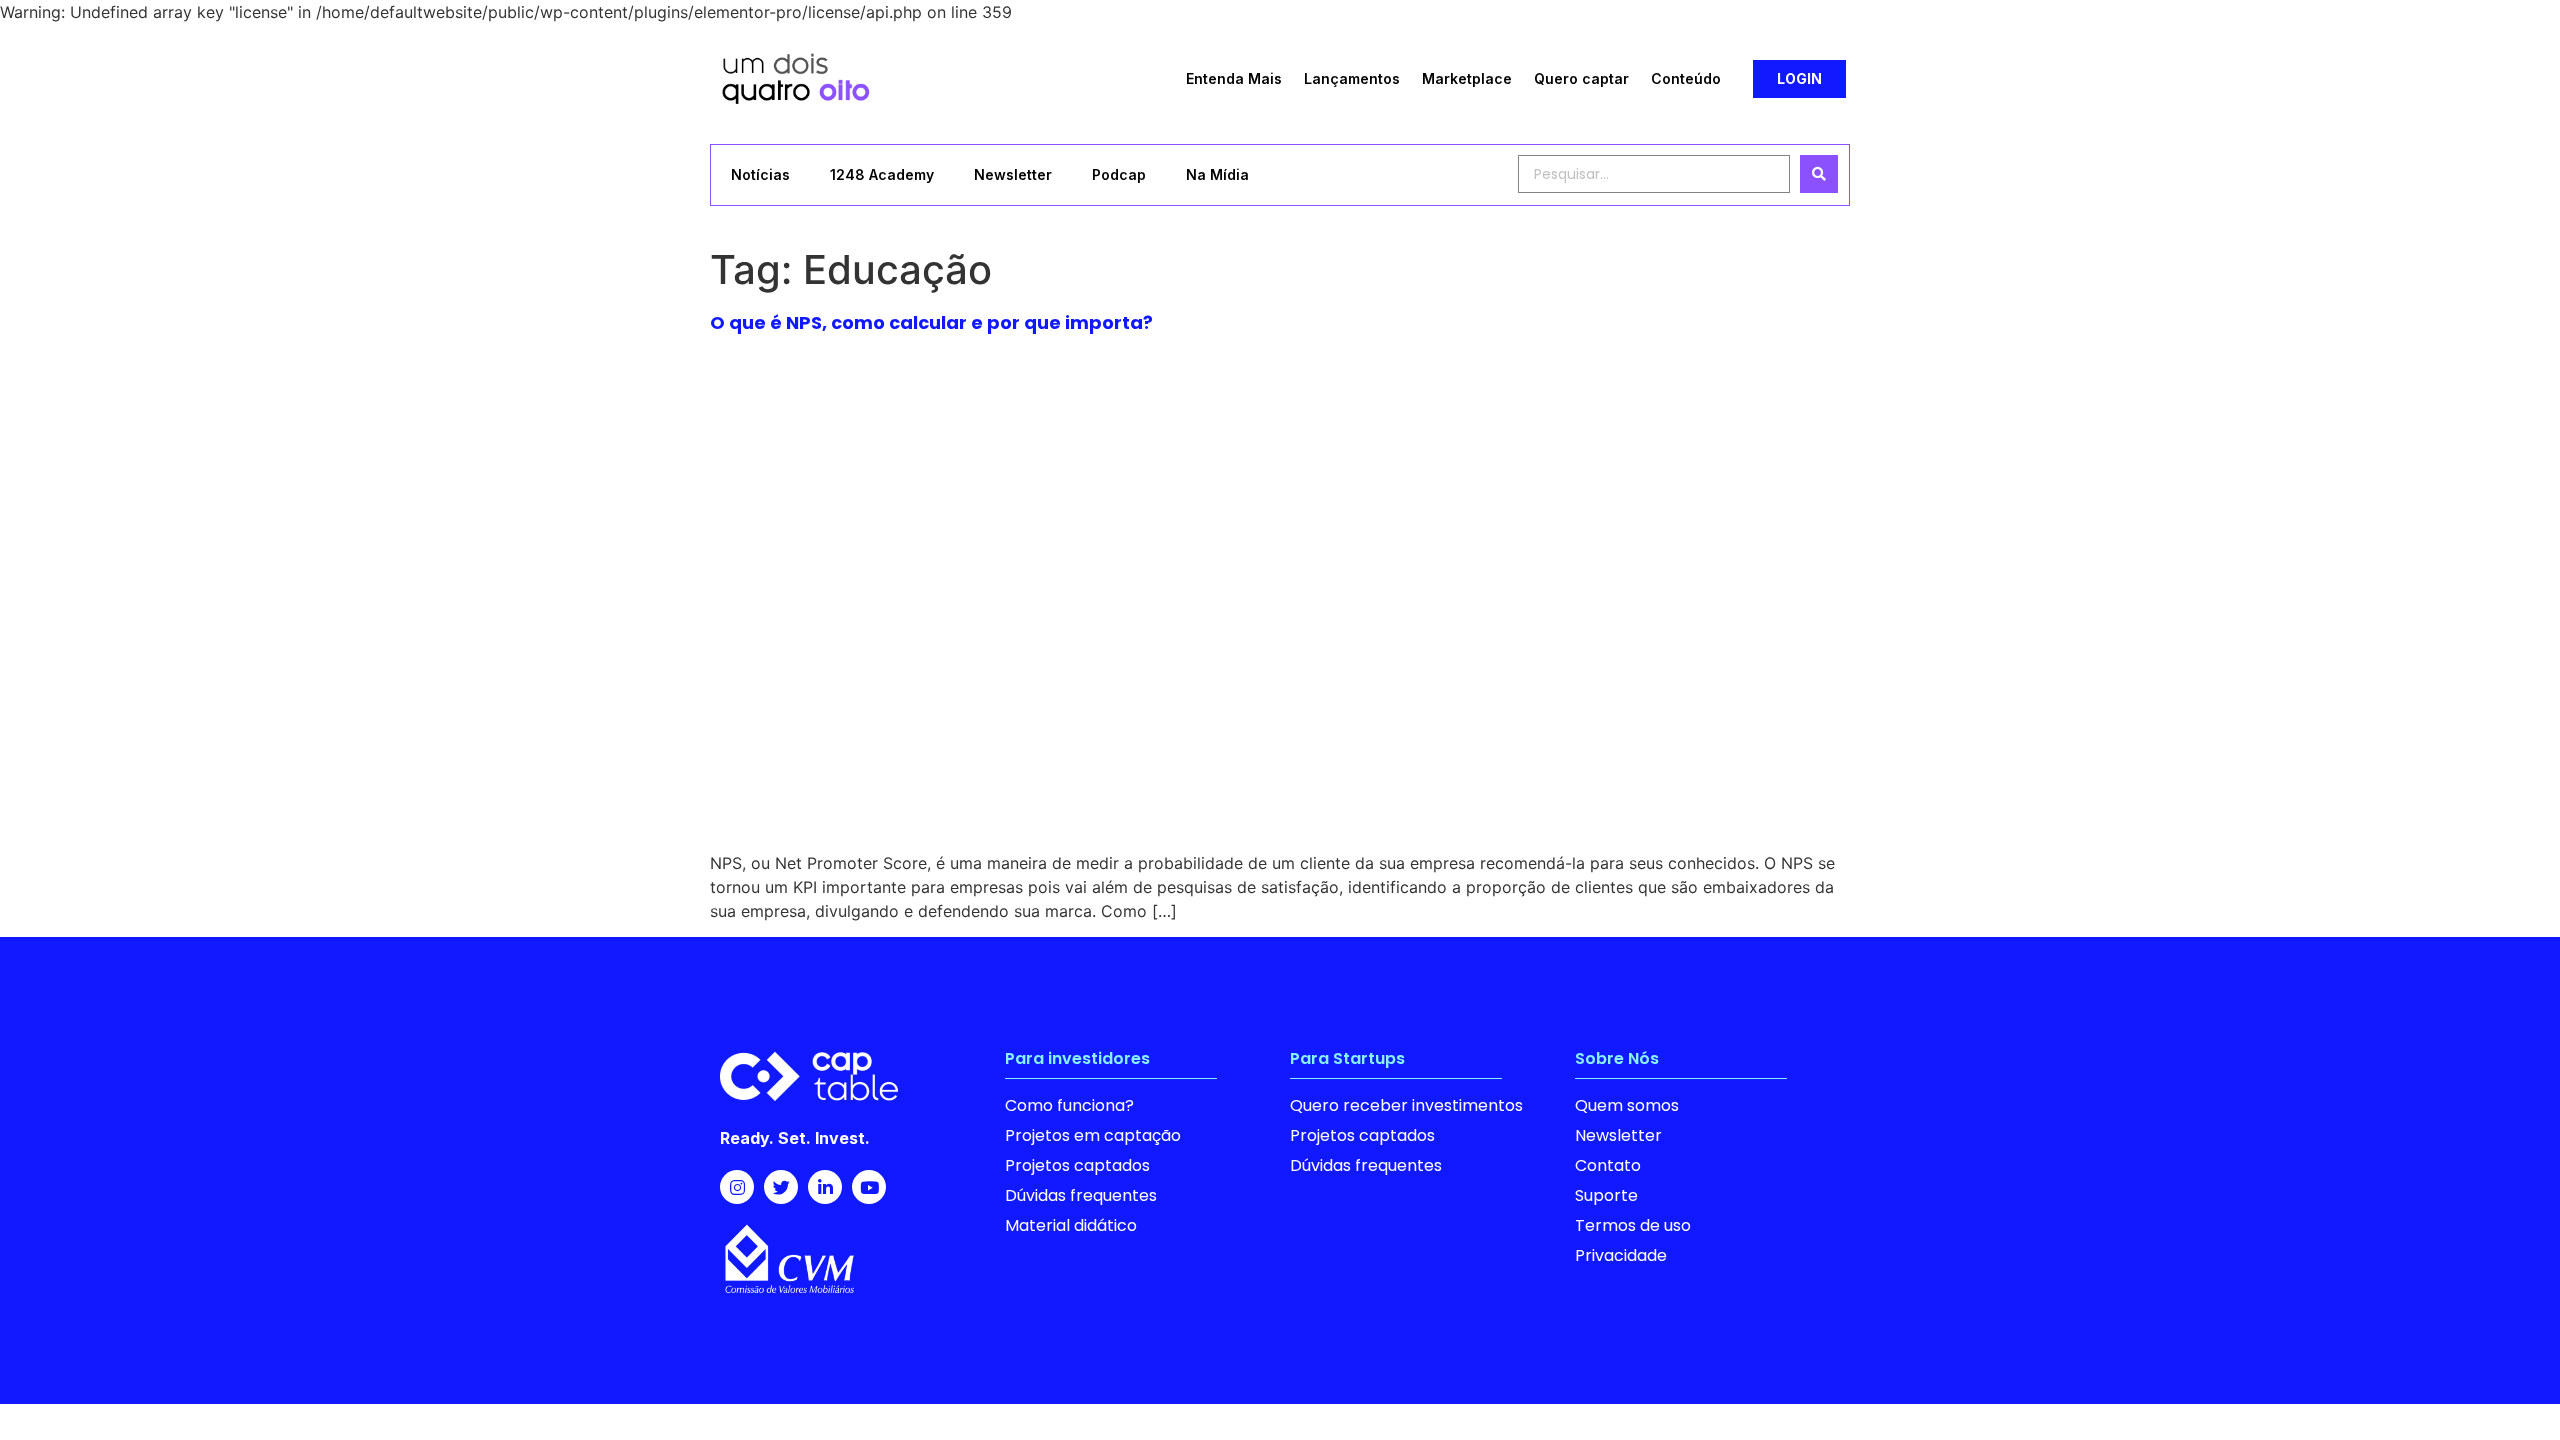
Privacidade (1621, 1255)
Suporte (1606, 1195)
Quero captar (1581, 78)
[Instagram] (737, 1187)
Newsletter (1013, 174)
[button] (1799, 79)
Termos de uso (1633, 1225)
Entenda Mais (1234, 78)
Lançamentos (1352, 78)
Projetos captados (1077, 1165)
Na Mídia (1217, 174)
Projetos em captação (1093, 1135)
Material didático (1071, 1225)
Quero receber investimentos (1406, 1105)
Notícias (760, 174)
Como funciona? (1069, 1105)
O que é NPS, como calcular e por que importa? (931, 322)
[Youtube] (869, 1187)
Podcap (1119, 174)
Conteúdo (1686, 78)
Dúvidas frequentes (1081, 1195)
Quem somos (1627, 1105)
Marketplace (1467, 78)
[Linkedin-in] (825, 1187)
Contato (1608, 1165)
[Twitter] (781, 1187)
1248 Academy (882, 174)
